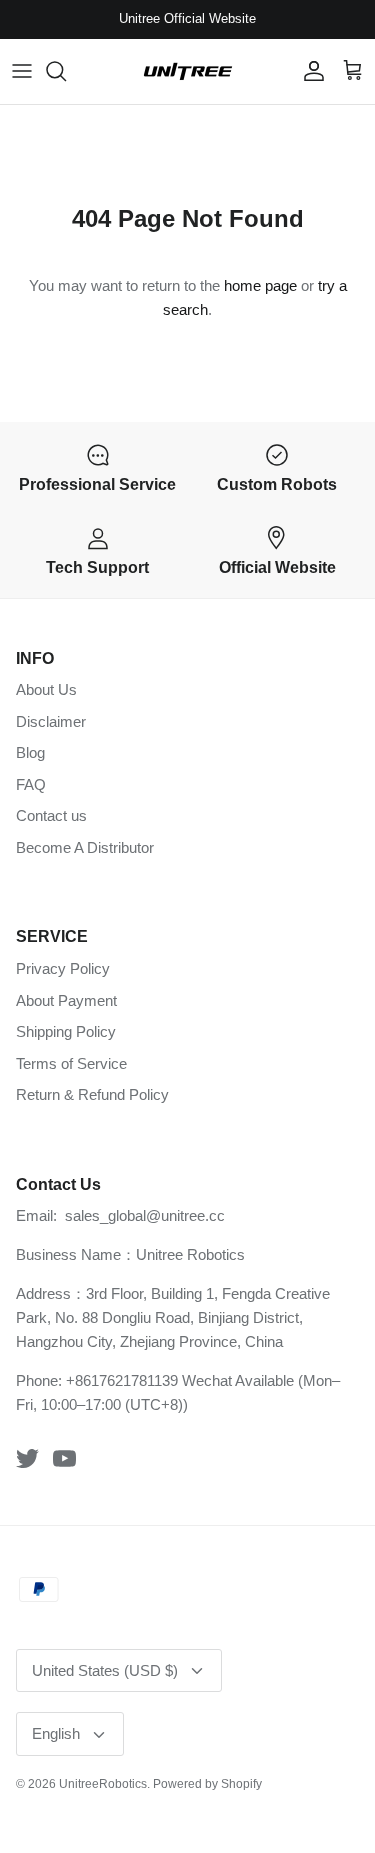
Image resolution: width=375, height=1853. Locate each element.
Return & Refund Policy (92, 1094)
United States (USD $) (105, 1670)
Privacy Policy (63, 968)
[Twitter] (27, 1458)
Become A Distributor (85, 847)
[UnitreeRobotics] (188, 71)
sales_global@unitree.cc (145, 1215)
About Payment (66, 1000)
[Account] (309, 71)
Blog (30, 752)
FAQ (31, 784)
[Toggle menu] (22, 71)
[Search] (66, 71)
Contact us (51, 815)
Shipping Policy (66, 1031)
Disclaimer (51, 721)
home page (260, 285)
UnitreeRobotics (103, 1784)
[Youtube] (64, 1458)
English (56, 1733)
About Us (46, 689)
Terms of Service (71, 1063)
